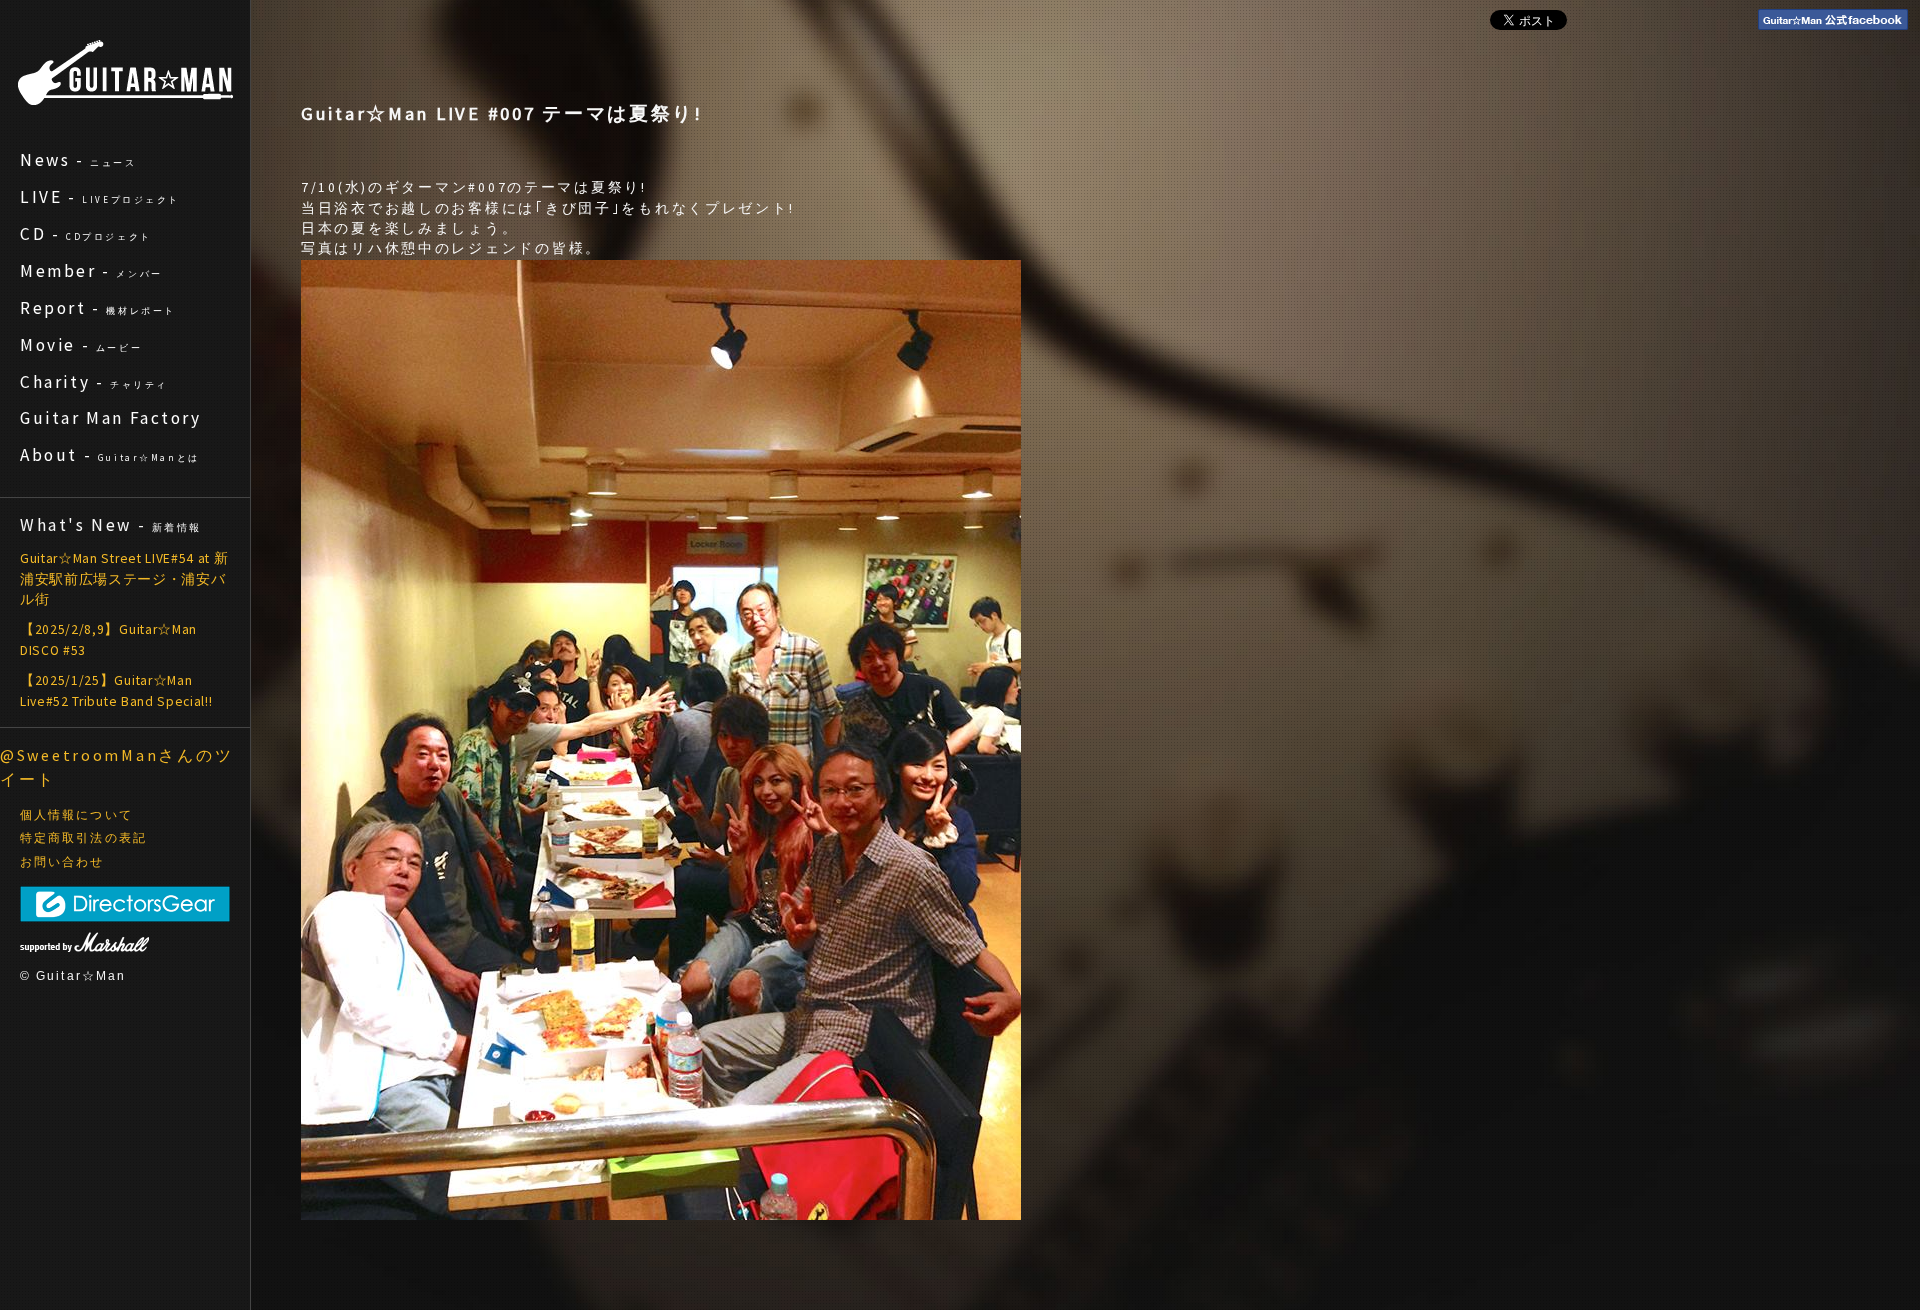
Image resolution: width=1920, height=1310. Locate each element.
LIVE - (100, 197)
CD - (86, 234)
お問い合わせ (62, 862)
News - (78, 160)
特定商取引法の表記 (83, 838)
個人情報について (76, 815)
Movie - (81, 345)
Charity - (94, 382)
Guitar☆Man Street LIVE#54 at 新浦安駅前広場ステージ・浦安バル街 (124, 579)
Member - (91, 271)
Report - (98, 308)
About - (110, 455)
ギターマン (125, 72)
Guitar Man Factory (111, 418)
